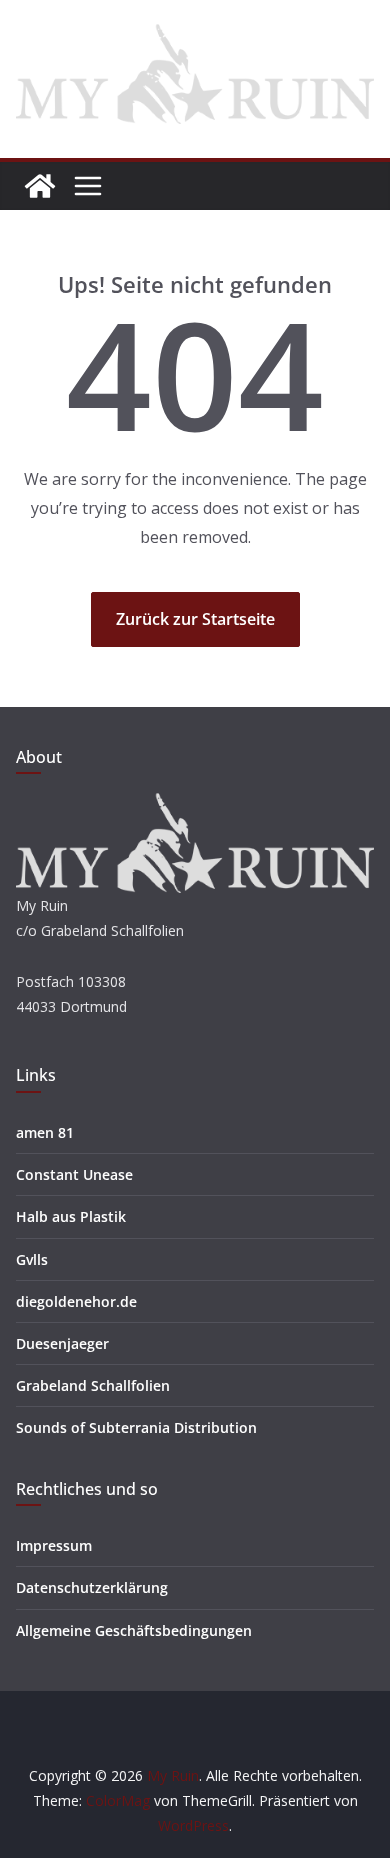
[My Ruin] (40, 186)
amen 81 (45, 1132)
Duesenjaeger (62, 1343)
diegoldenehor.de (76, 1301)
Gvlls (32, 1259)
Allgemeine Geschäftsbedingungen (134, 1630)
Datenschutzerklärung (92, 1587)
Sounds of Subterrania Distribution (136, 1427)
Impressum (54, 1545)
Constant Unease (74, 1174)
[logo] (195, 805)
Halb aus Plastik (71, 1216)
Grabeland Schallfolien (93, 1385)
